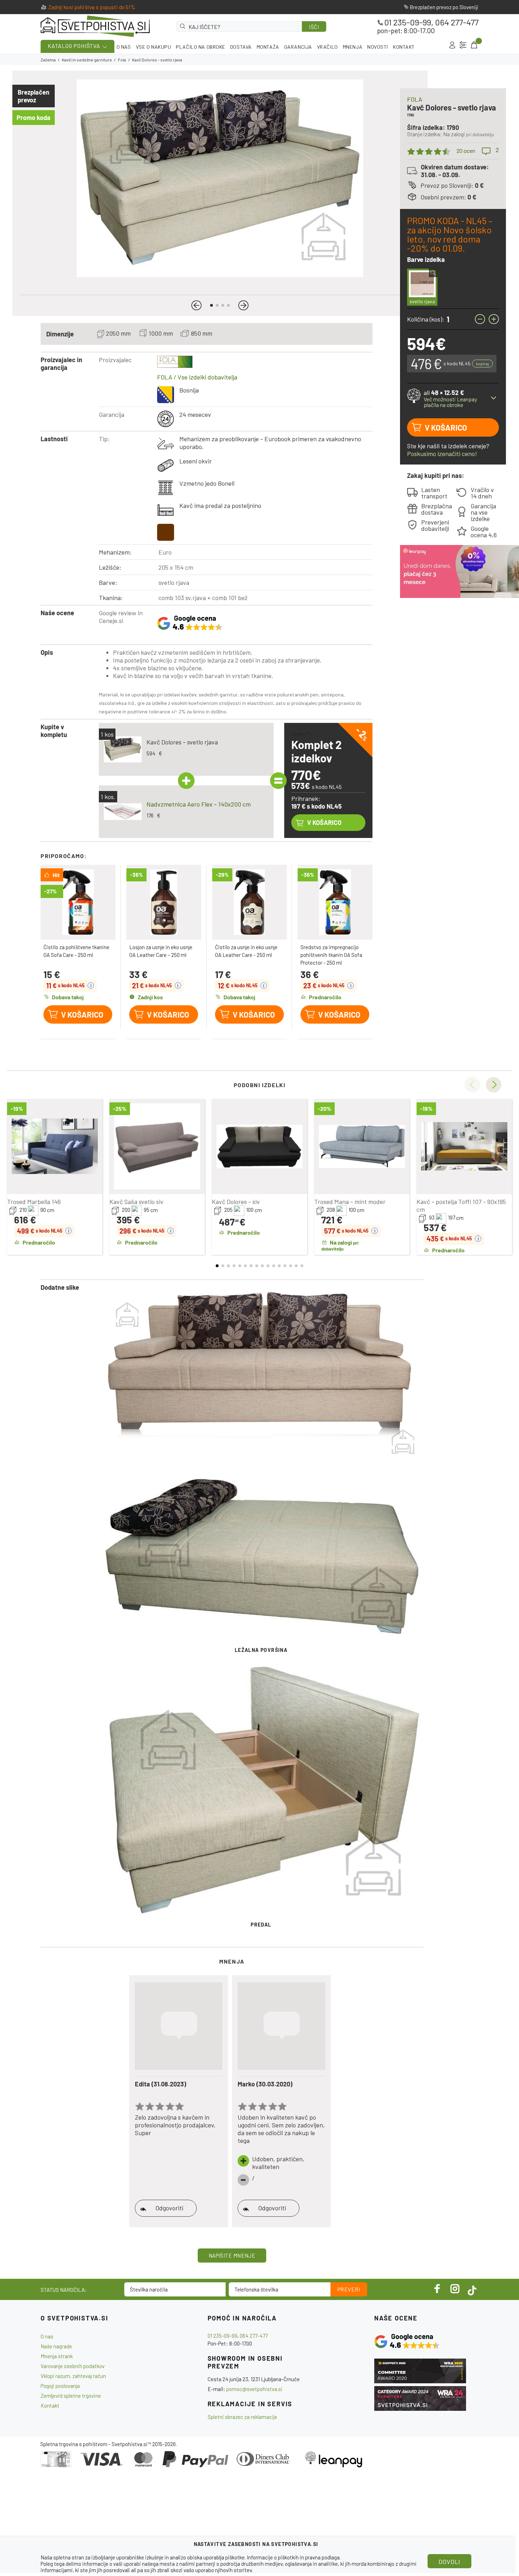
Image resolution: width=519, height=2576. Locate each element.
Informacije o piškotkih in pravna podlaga (293, 2557)
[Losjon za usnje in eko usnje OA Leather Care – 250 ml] (164, 902)
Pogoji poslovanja (60, 2386)
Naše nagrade (56, 2346)
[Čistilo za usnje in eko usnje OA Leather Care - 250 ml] (250, 902)
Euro (165, 552)
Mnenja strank (57, 2356)
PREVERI (349, 2289)
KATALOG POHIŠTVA (74, 46)
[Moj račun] (452, 45)
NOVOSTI (378, 47)
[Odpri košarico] (473, 45)
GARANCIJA (298, 47)
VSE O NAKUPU (154, 47)
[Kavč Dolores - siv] (259, 1146)
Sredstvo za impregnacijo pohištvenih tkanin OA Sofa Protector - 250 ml (331, 955)
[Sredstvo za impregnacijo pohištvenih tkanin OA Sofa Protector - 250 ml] (335, 902)
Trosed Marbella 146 (34, 1202)
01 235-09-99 (408, 22)
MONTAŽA (268, 47)
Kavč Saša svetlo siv (136, 1202)
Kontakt (50, 2406)
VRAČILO (327, 47)
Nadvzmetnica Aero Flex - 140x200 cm (199, 804)
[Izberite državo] (463, 45)
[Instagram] (455, 2289)
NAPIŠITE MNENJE (232, 2256)
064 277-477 (457, 22)
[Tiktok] (472, 2289)
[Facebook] (437, 2289)
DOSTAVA (241, 47)
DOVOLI (449, 2562)
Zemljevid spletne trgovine (71, 2396)
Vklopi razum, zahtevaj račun (73, 2376)
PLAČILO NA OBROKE (201, 47)
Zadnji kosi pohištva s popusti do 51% (92, 7)
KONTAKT (404, 47)
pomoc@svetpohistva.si (254, 2389)
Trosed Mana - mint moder (350, 1202)
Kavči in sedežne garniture (87, 60)
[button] (196, 305)
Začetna (48, 60)
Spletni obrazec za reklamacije (242, 2417)
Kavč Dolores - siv (236, 1202)
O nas (47, 2336)
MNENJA (353, 47)
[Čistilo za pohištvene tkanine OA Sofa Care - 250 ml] (78, 902)
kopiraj (482, 364)
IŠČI (314, 27)
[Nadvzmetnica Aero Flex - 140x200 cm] (123, 812)
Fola (122, 60)
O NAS (124, 47)
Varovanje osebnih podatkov (73, 2366)
